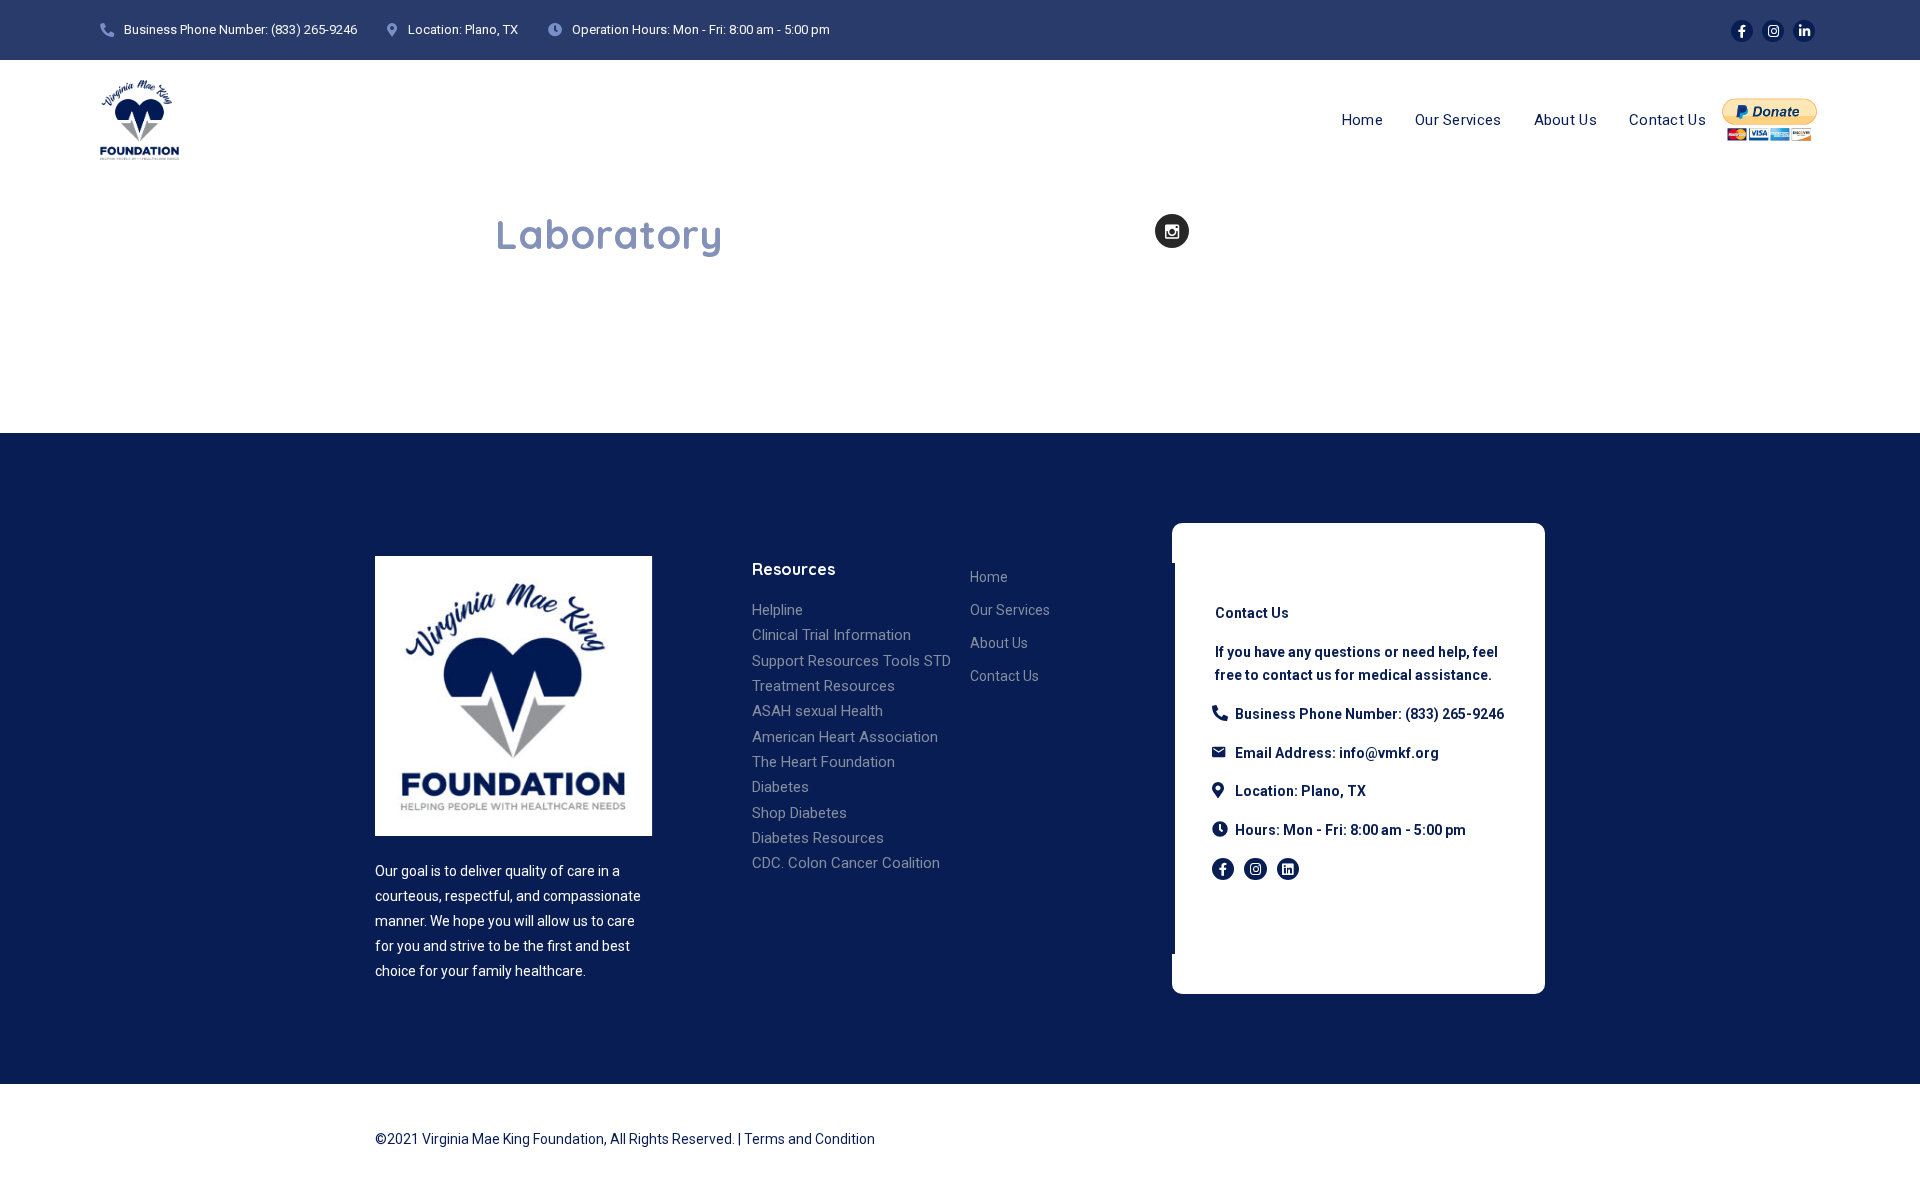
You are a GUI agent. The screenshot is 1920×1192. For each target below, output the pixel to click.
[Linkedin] (1804, 31)
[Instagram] (1773, 31)
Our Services (1458, 120)
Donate (1770, 120)
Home (1362, 120)
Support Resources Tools (836, 661)
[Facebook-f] (1223, 869)
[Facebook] (1742, 31)
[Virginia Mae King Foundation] (139, 120)
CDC (766, 863)
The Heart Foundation (823, 762)
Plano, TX (491, 29)
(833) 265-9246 (314, 29)
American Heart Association (845, 737)
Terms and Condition (809, 1139)
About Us (1565, 120)
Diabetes (780, 787)
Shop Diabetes (799, 813)
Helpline (777, 610)
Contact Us (1667, 120)
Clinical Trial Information (831, 635)
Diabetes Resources (818, 838)
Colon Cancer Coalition (864, 863)
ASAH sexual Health (817, 711)
